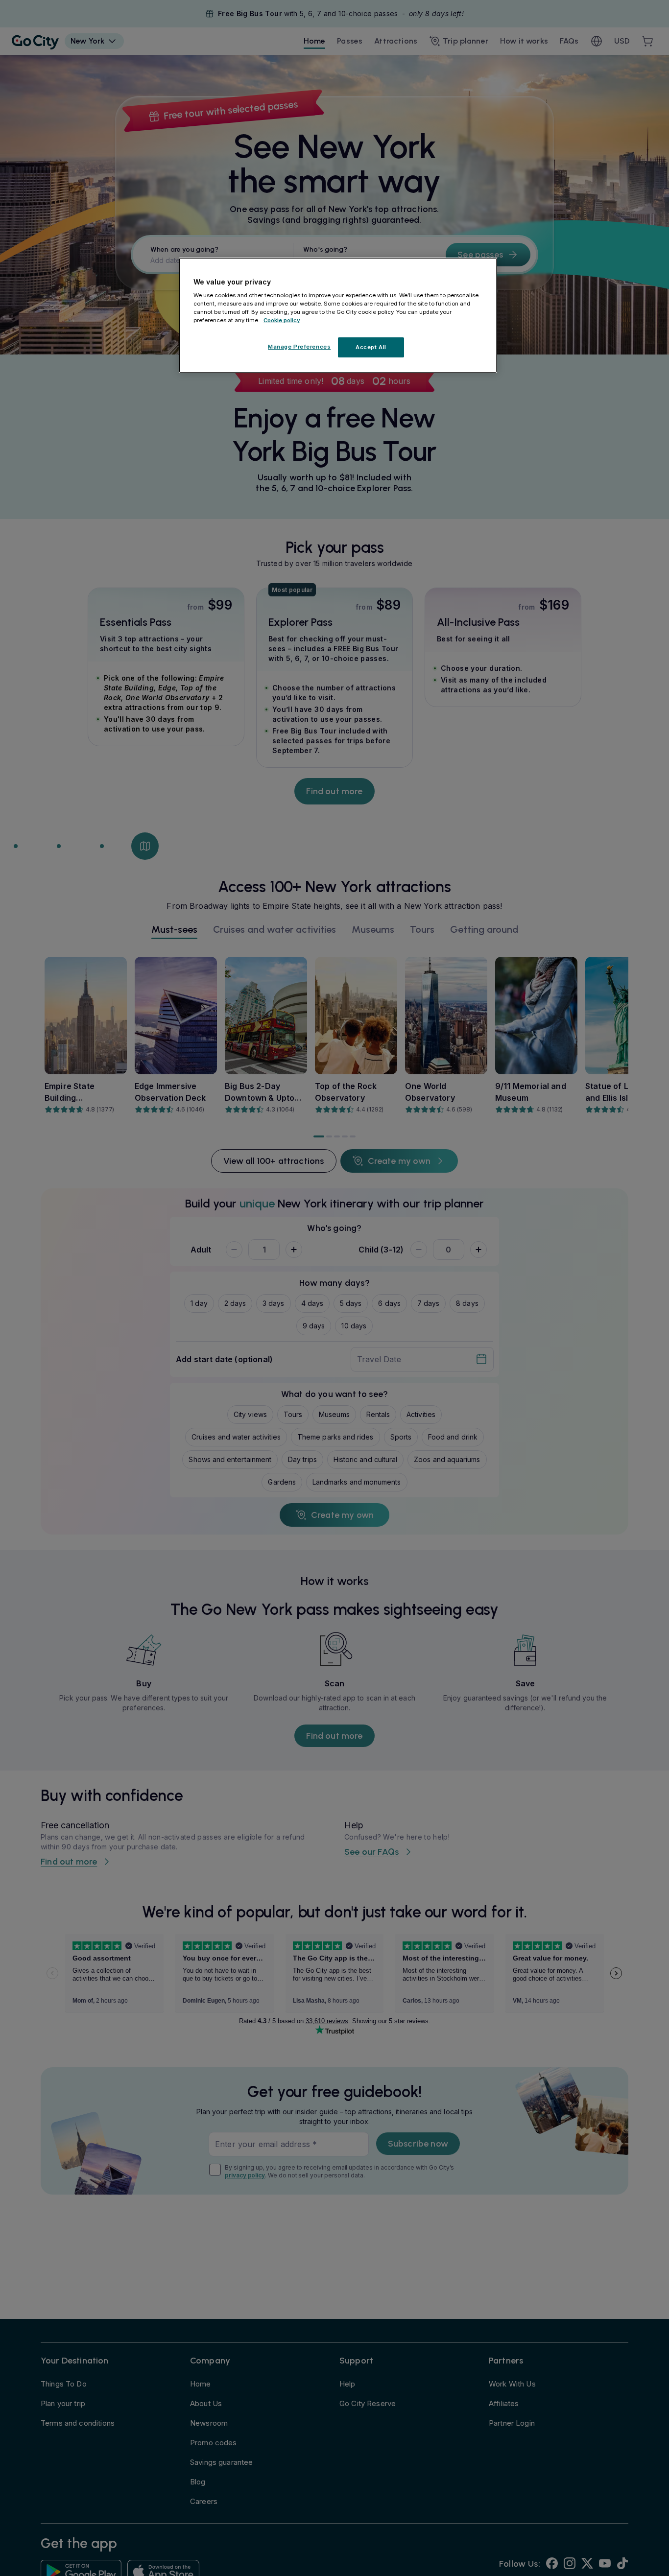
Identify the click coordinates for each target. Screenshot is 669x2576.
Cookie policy (282, 321)
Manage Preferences (299, 347)
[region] (338, 315)
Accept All (371, 347)
